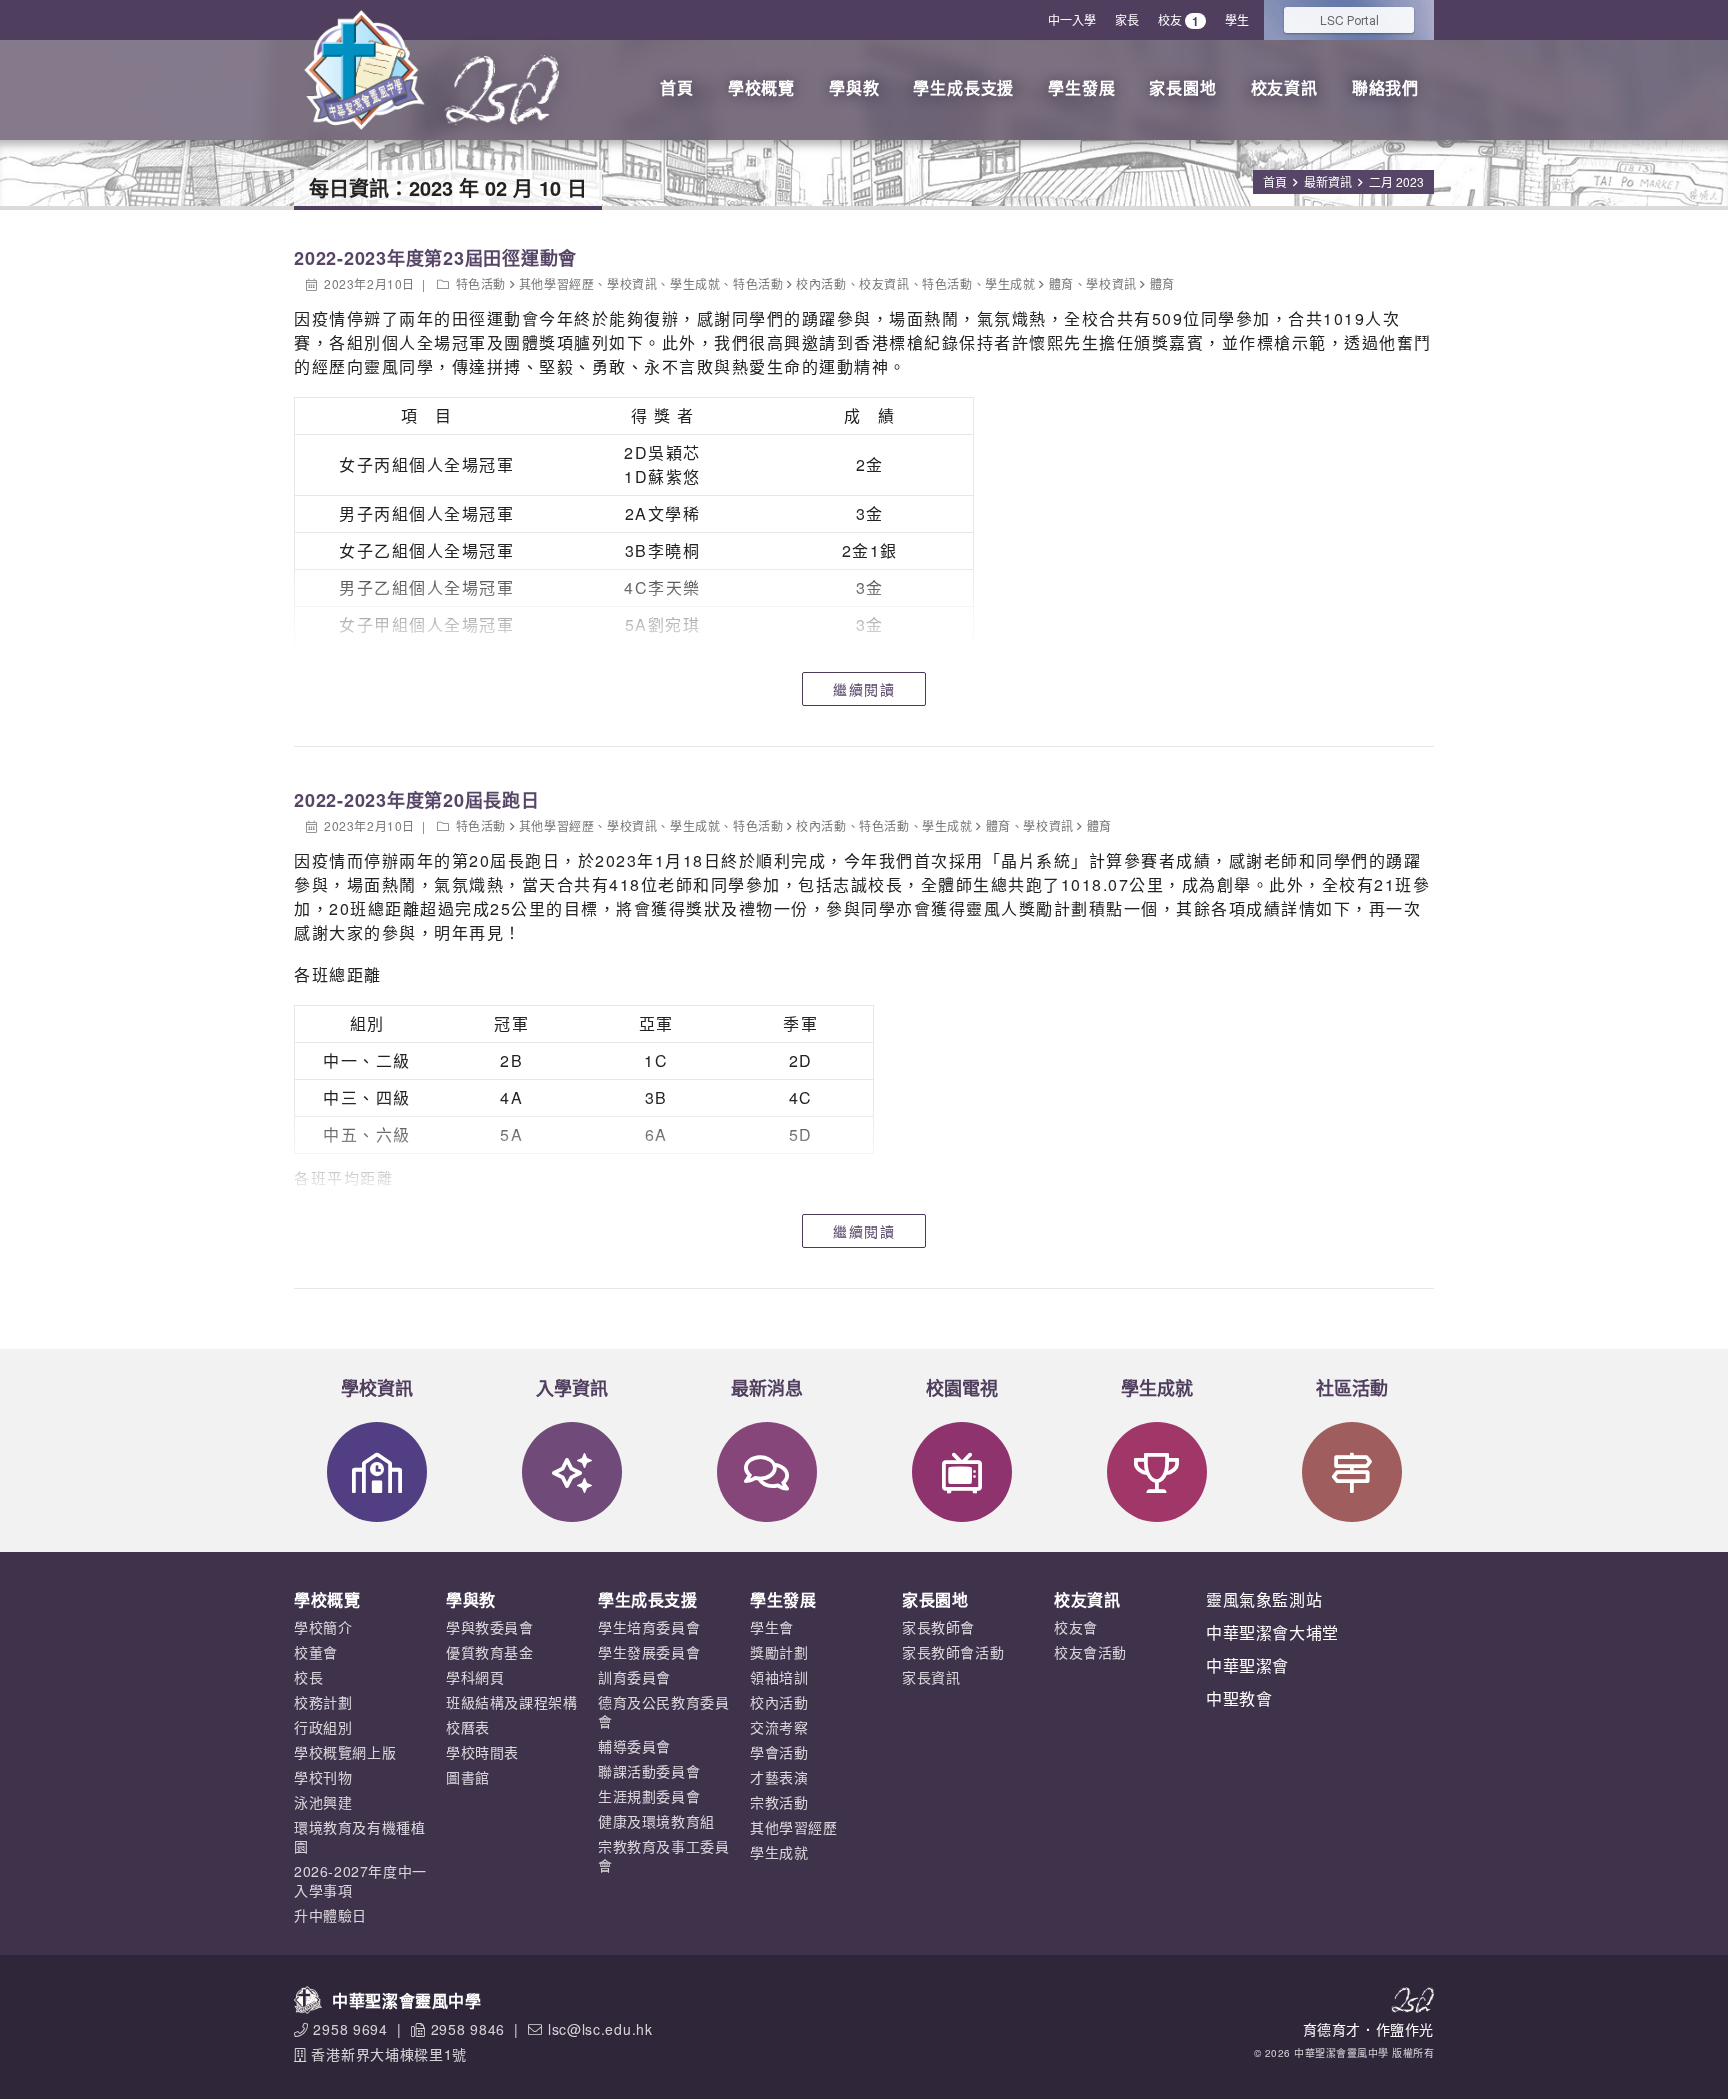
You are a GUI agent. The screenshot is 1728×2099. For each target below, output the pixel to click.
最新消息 (767, 1388)
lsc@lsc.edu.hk (600, 2029)
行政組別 (323, 1727)
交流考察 (779, 1727)
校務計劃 (323, 1702)
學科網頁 (475, 1677)
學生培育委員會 (649, 1627)
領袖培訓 (779, 1677)
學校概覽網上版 (345, 1752)
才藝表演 (779, 1777)
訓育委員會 (634, 1677)
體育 (1061, 283)
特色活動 (481, 283)
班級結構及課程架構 (511, 1702)
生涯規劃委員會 (649, 1796)
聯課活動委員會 (649, 1771)
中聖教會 (1239, 1698)
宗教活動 (779, 1802)
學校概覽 (761, 87)
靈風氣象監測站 (1264, 1599)
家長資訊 (931, 1677)
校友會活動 (1090, 1652)
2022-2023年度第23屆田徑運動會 (435, 258)
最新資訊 (1328, 181)
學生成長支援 (963, 87)
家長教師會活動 (953, 1652)
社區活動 (1352, 1388)
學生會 (772, 1627)
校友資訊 (1284, 87)
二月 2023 (1396, 181)
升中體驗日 (330, 1915)
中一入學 (1072, 19)
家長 (1127, 19)
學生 (1237, 19)
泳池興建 (323, 1802)
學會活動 (779, 1752)
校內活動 (821, 283)
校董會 (316, 1652)
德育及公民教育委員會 (663, 1711)
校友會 (1076, 1627)
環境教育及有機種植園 (359, 1836)
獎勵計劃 (779, 1652)
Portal (1349, 19)
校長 (308, 1677)
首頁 (677, 87)
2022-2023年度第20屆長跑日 (417, 800)
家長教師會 (938, 1627)
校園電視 (962, 1388)
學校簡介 (323, 1627)
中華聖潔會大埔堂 (1272, 1632)
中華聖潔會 (1247, 1665)
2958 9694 (350, 2029)
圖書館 (468, 1777)
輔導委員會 (634, 1746)
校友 (1178, 20)
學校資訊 (632, 283)
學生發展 (1081, 87)
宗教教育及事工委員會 (663, 1855)
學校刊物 (323, 1777)
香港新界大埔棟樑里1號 (389, 2054)
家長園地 (1182, 87)
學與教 (854, 87)
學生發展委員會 (649, 1652)
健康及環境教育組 (656, 1821)
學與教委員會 (490, 1627)
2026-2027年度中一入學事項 (360, 1880)
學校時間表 (482, 1752)
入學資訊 (572, 1388)
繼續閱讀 (864, 689)
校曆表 (468, 1727)
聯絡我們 (1385, 87)
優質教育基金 (490, 1652)
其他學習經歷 (557, 283)
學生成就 (695, 283)
